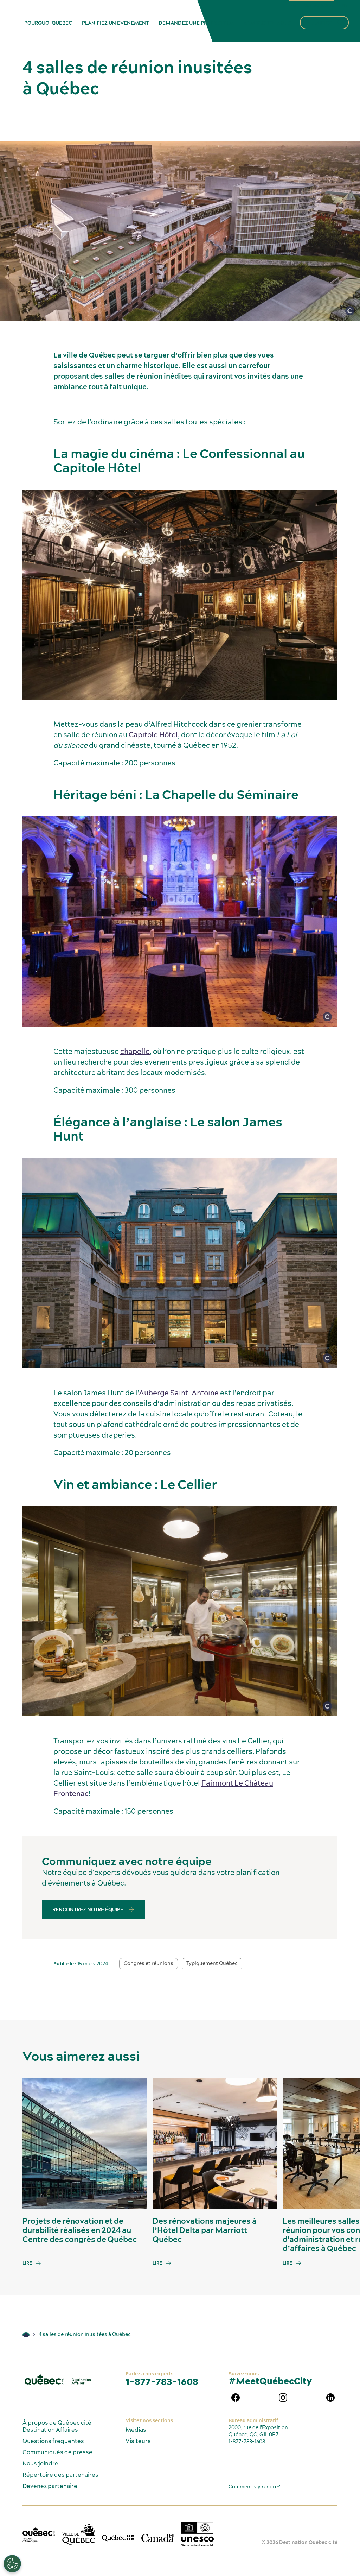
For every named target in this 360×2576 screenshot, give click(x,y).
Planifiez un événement (115, 23)
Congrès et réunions (149, 1963)
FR (344, 5)
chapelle (135, 1051)
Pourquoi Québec (48, 23)
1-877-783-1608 (162, 2382)
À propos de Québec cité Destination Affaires (57, 2426)
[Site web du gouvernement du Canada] (158, 2537)
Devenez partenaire (50, 2486)
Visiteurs (138, 2441)
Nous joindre (40, 2463)
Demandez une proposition (197, 23)
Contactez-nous (268, 23)
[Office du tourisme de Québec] (39, 2535)
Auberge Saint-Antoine (179, 1392)
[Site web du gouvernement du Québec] (118, 2537)
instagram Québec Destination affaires (283, 2398)
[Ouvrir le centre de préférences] (12, 2564)
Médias (136, 2430)
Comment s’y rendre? (254, 2487)
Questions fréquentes (53, 2441)
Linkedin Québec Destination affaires (330, 2398)
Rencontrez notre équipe (88, 1909)
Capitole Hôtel (153, 735)
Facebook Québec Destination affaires (236, 2398)
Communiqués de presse (57, 2452)
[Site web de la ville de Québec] (79, 2534)
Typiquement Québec (212, 1963)
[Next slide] (341, 2143)
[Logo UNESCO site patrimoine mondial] (197, 2534)
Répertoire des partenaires (60, 2475)
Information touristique (311, 5)
